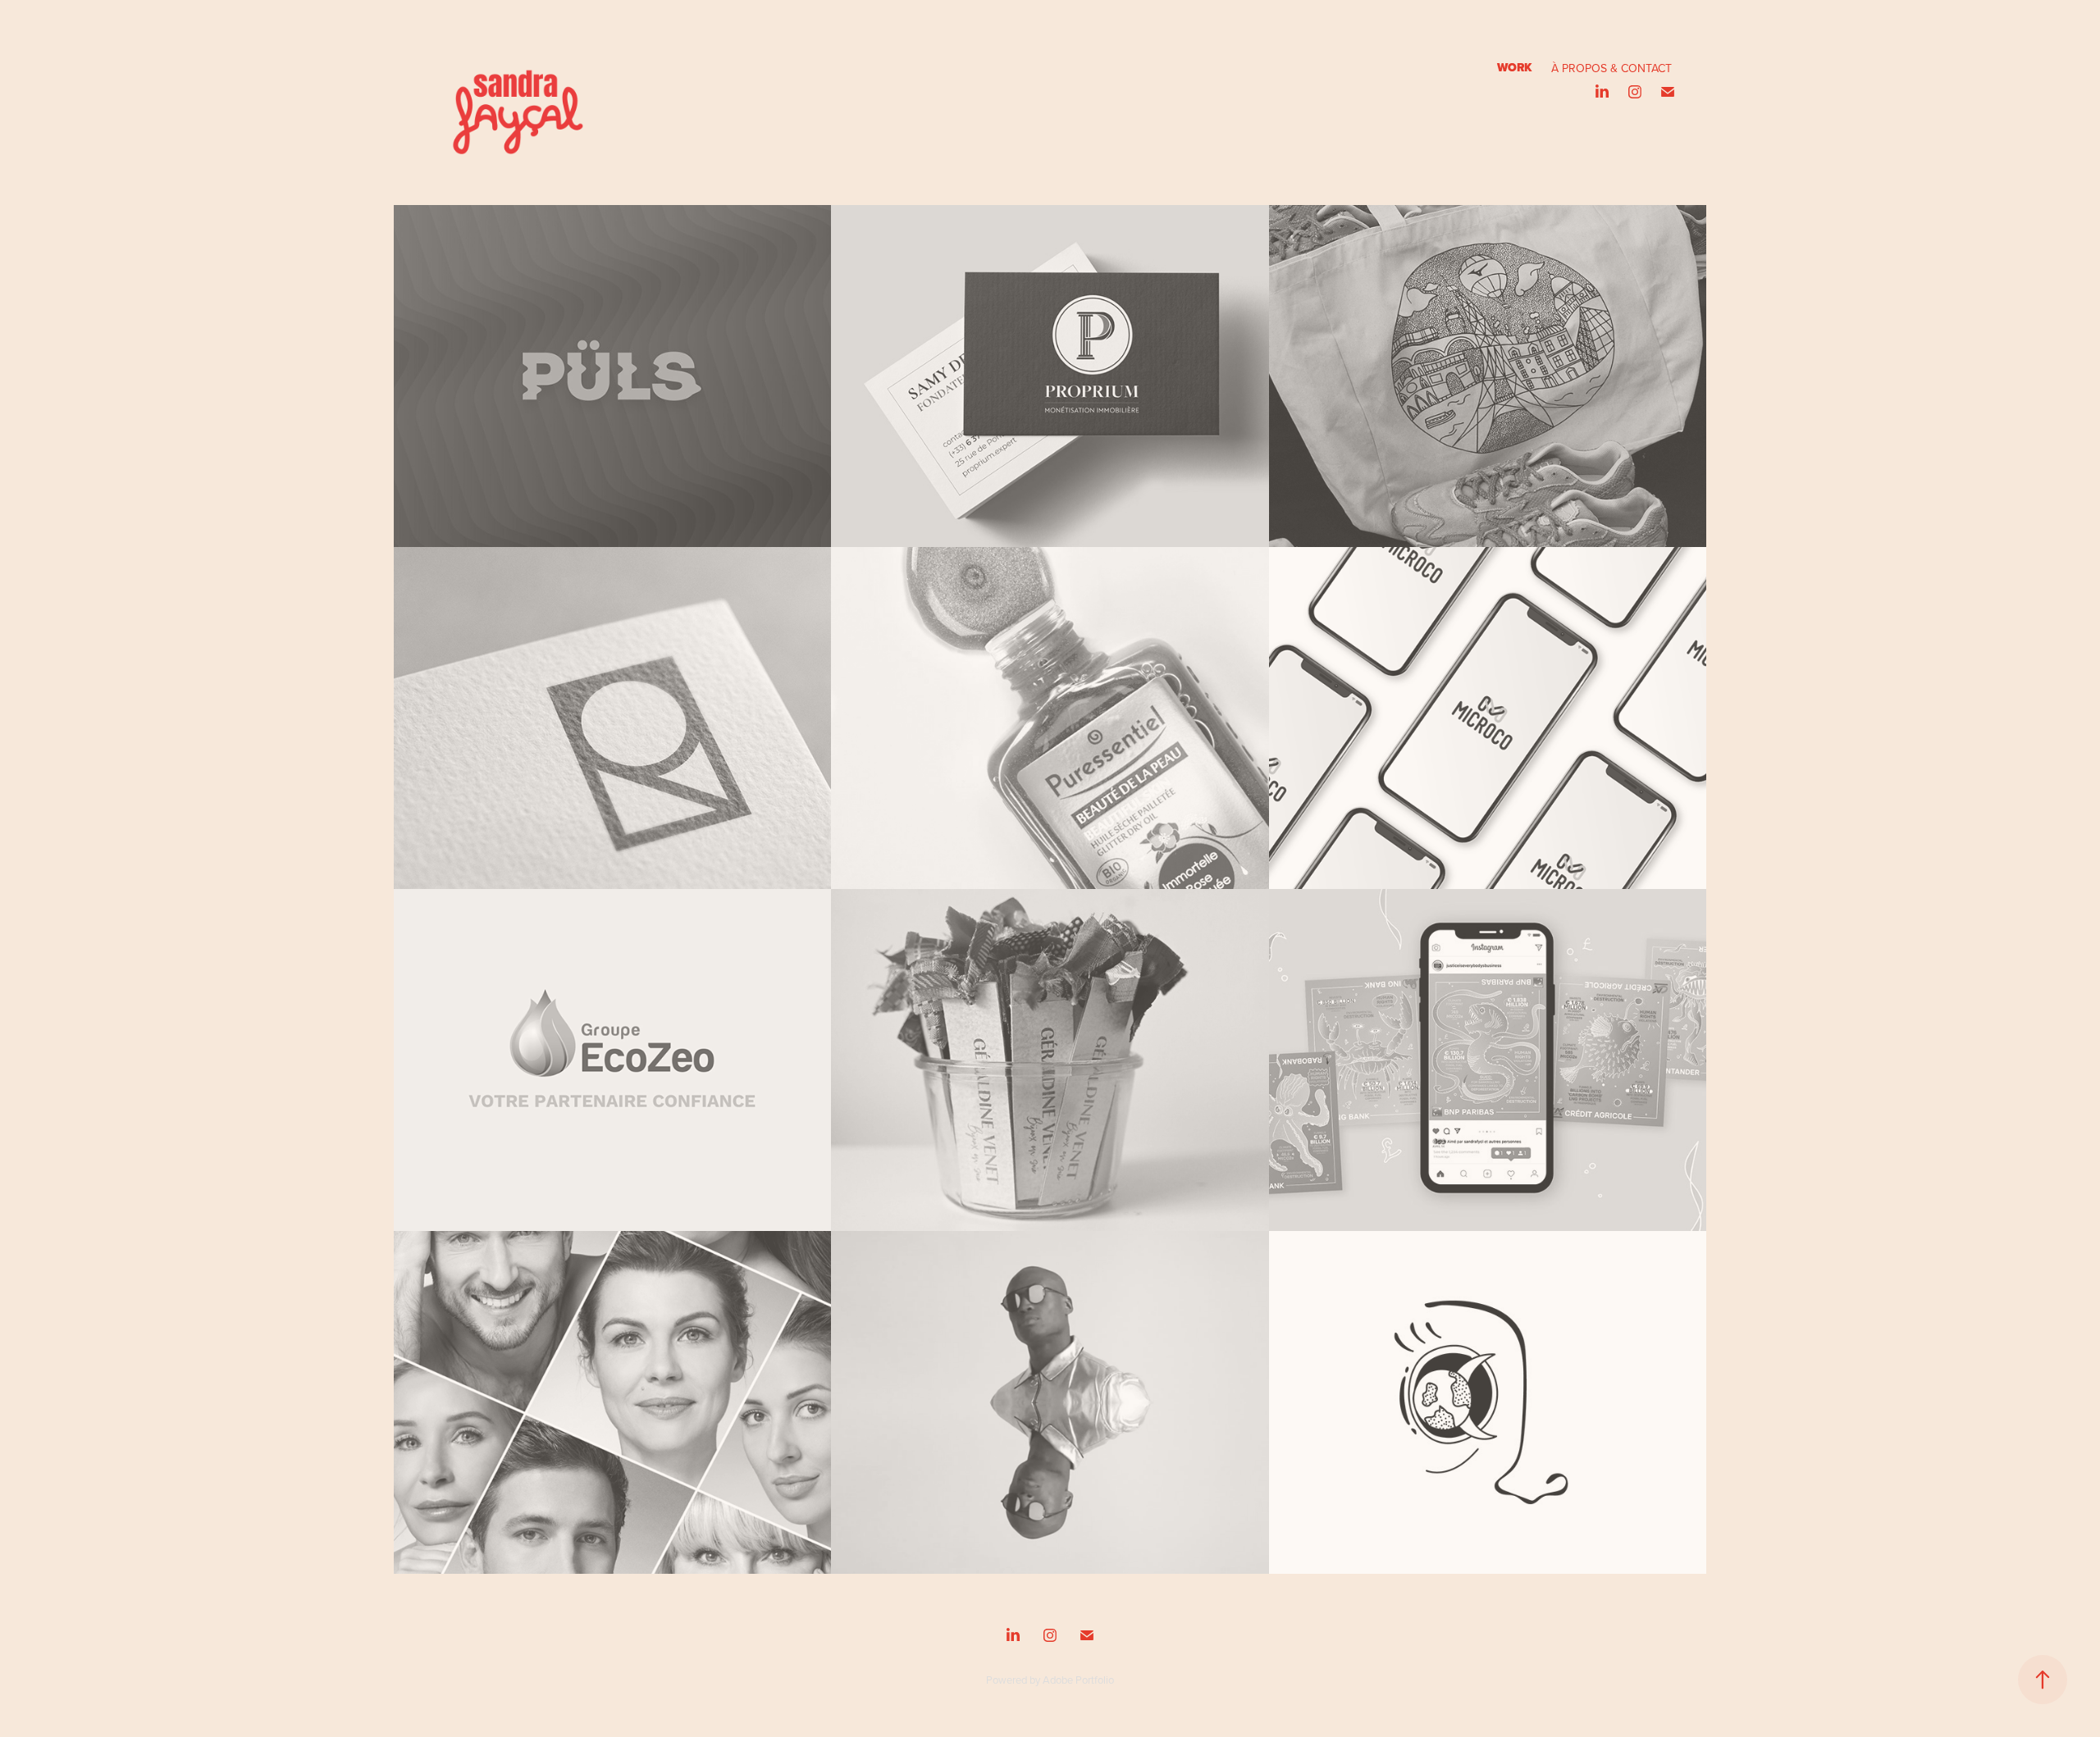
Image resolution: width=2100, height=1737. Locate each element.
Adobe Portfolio (1078, 1680)
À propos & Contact (1612, 68)
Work (1514, 68)
